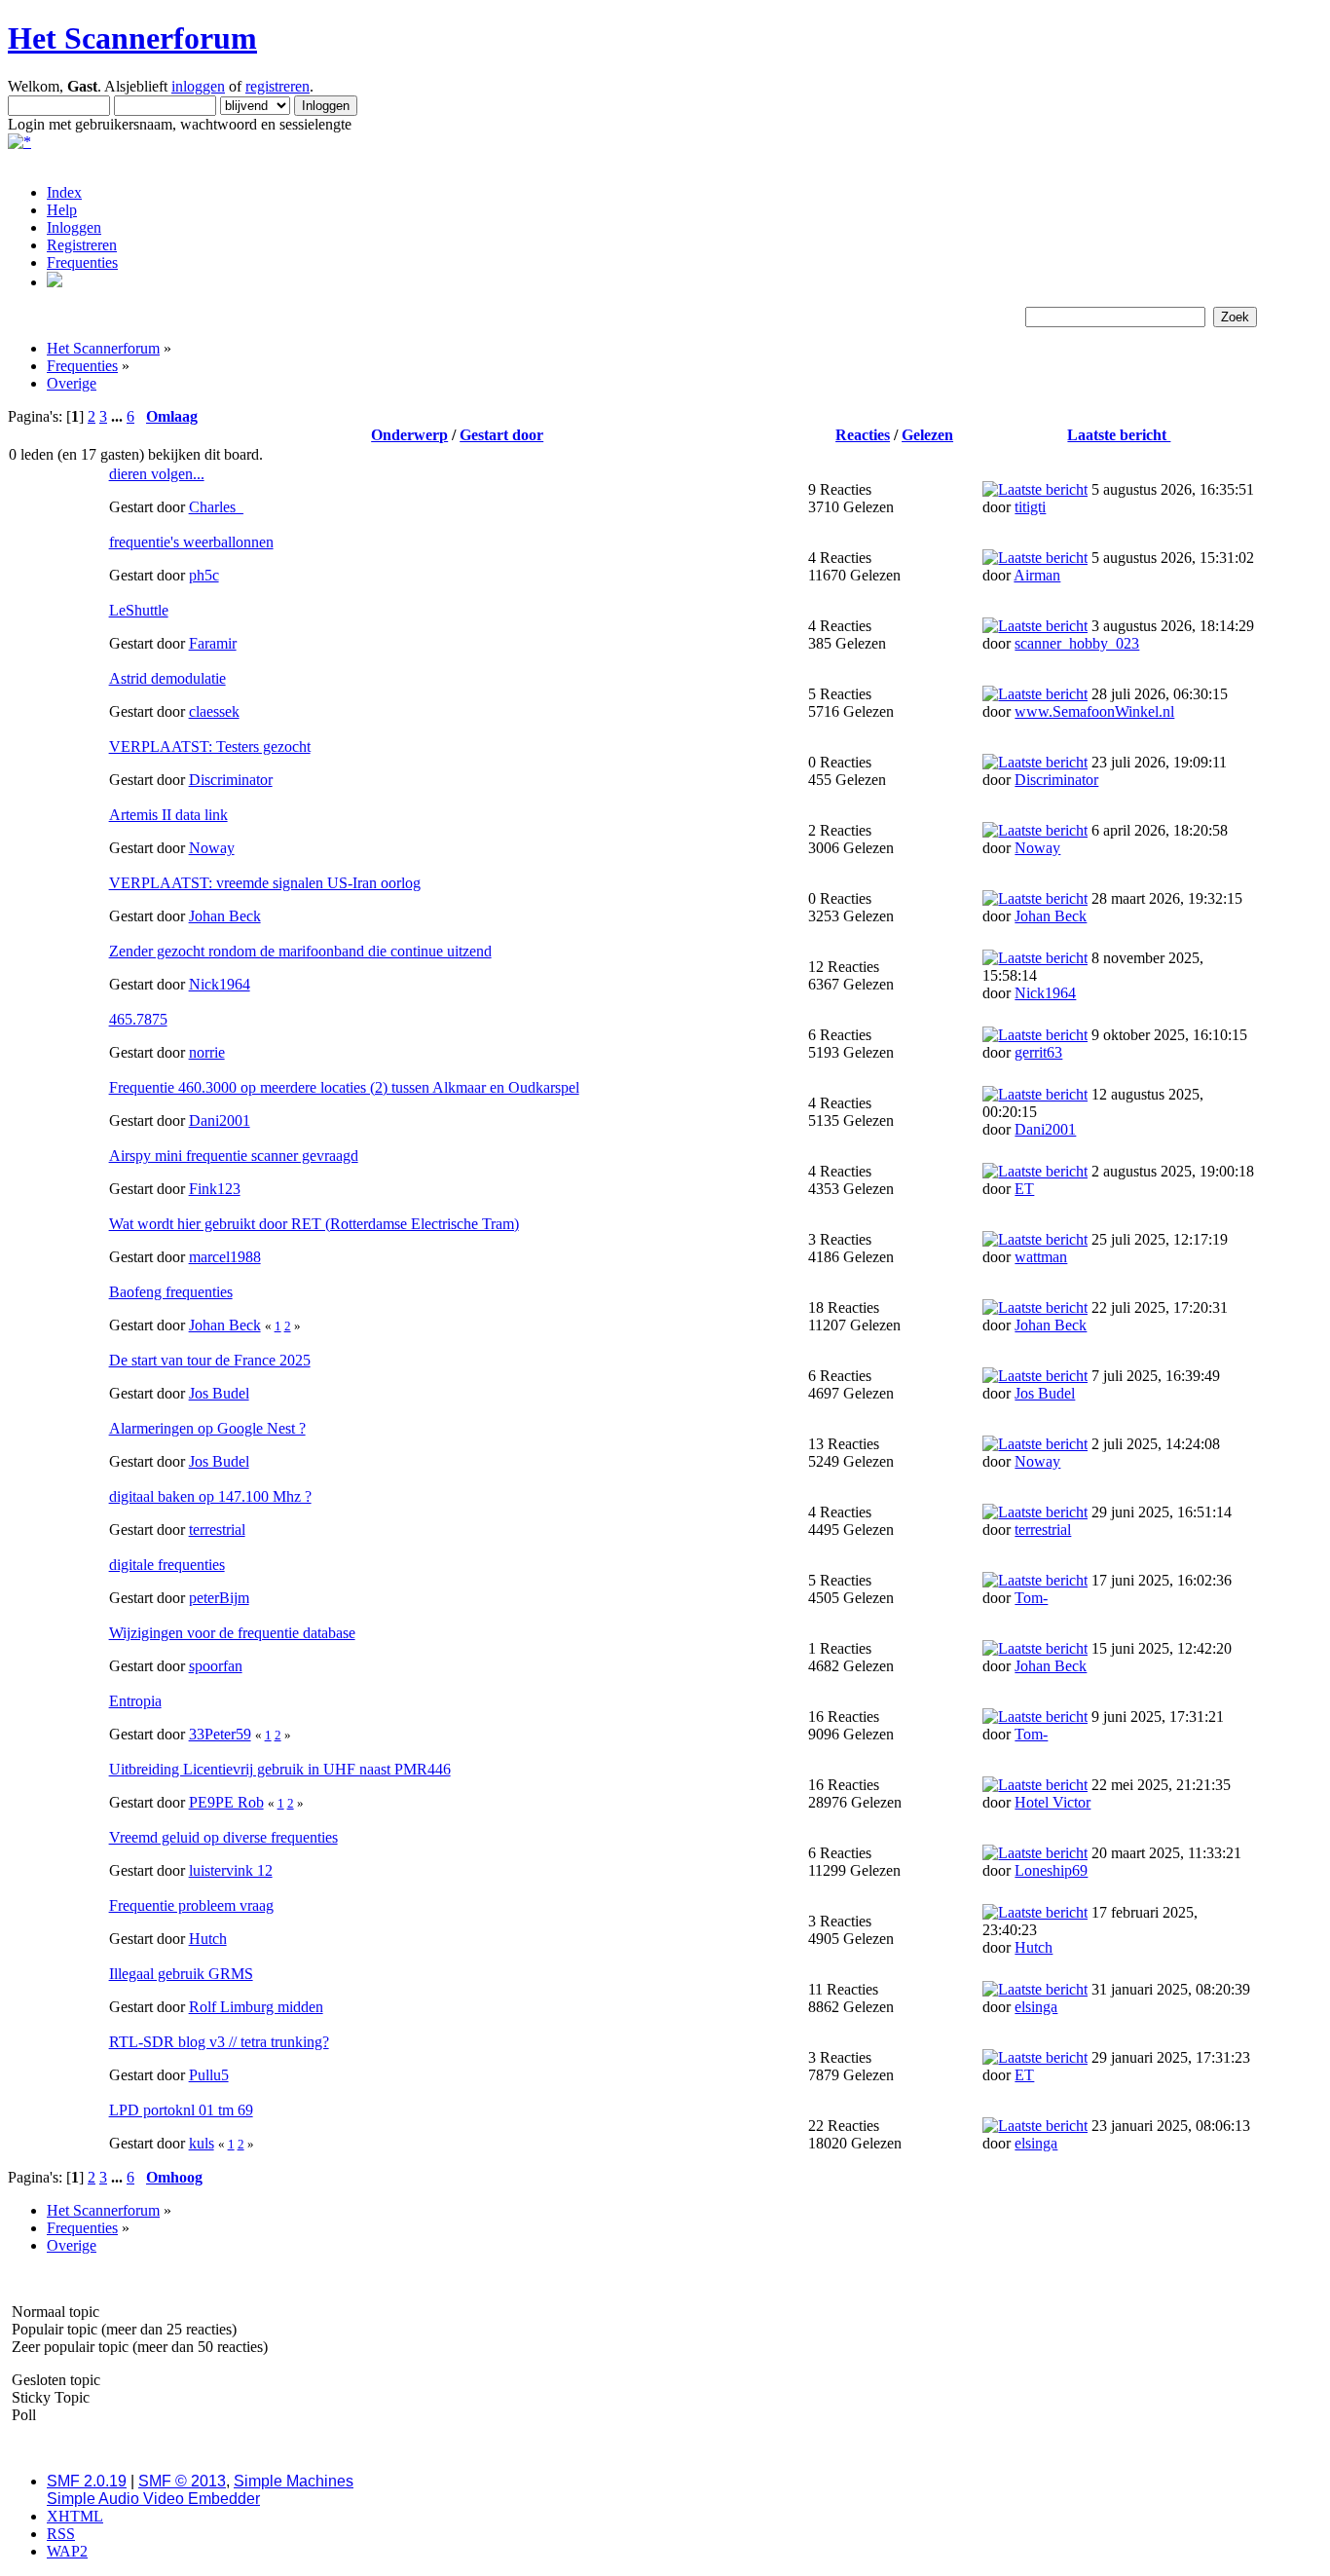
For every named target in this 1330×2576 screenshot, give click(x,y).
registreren (277, 86)
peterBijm (219, 1598)
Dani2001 (220, 1120)
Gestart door (501, 435)
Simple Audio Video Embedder (153, 2499)
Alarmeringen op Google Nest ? (207, 1428)
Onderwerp (409, 435)
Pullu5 (209, 2075)
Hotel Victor (1053, 1802)
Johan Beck (225, 916)
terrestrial (217, 1530)
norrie (207, 1052)
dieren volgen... (157, 474)
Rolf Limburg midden (256, 2007)
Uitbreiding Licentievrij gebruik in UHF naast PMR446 (280, 1769)
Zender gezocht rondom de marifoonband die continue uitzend (300, 951)
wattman (1041, 1257)
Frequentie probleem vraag (191, 1905)
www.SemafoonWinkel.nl (1094, 711)
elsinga (1036, 2007)
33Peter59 (220, 1734)
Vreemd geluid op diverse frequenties (223, 1837)
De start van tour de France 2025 (210, 1360)
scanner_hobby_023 (1077, 643)
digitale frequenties (167, 1565)
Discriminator (231, 780)
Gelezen (927, 435)
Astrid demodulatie (167, 678)
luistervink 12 (231, 1870)
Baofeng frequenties (171, 1292)
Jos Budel (219, 1393)
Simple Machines (294, 2481)
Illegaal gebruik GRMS (181, 1974)
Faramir (213, 643)
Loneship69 (1051, 1870)
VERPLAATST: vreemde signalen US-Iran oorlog (265, 883)
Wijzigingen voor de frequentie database (232, 1633)
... (119, 416)
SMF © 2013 (182, 2481)
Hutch (208, 1939)
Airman (1037, 575)
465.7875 (138, 1019)
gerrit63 (1038, 1052)
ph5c (204, 575)
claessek (214, 711)
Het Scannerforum (132, 38)
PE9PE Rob (226, 1802)
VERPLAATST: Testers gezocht (210, 747)
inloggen (198, 86)
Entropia (135, 1701)
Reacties (863, 435)
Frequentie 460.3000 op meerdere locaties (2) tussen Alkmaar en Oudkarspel (344, 1087)
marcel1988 (225, 1257)
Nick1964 (220, 984)
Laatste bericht (1119, 435)
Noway (212, 848)
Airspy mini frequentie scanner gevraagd (234, 1156)
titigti (1030, 507)
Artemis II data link (168, 815)
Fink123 (215, 1189)
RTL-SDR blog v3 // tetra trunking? (219, 2042)
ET (1024, 1189)
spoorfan (216, 1666)
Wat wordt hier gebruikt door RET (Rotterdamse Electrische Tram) (314, 1224)
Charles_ (216, 507)
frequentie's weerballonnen (191, 542)
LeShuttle (139, 610)
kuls (202, 2143)
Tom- (1031, 1598)
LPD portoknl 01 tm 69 (181, 2110)
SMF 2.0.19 (87, 2481)
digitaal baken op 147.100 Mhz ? (210, 1496)
